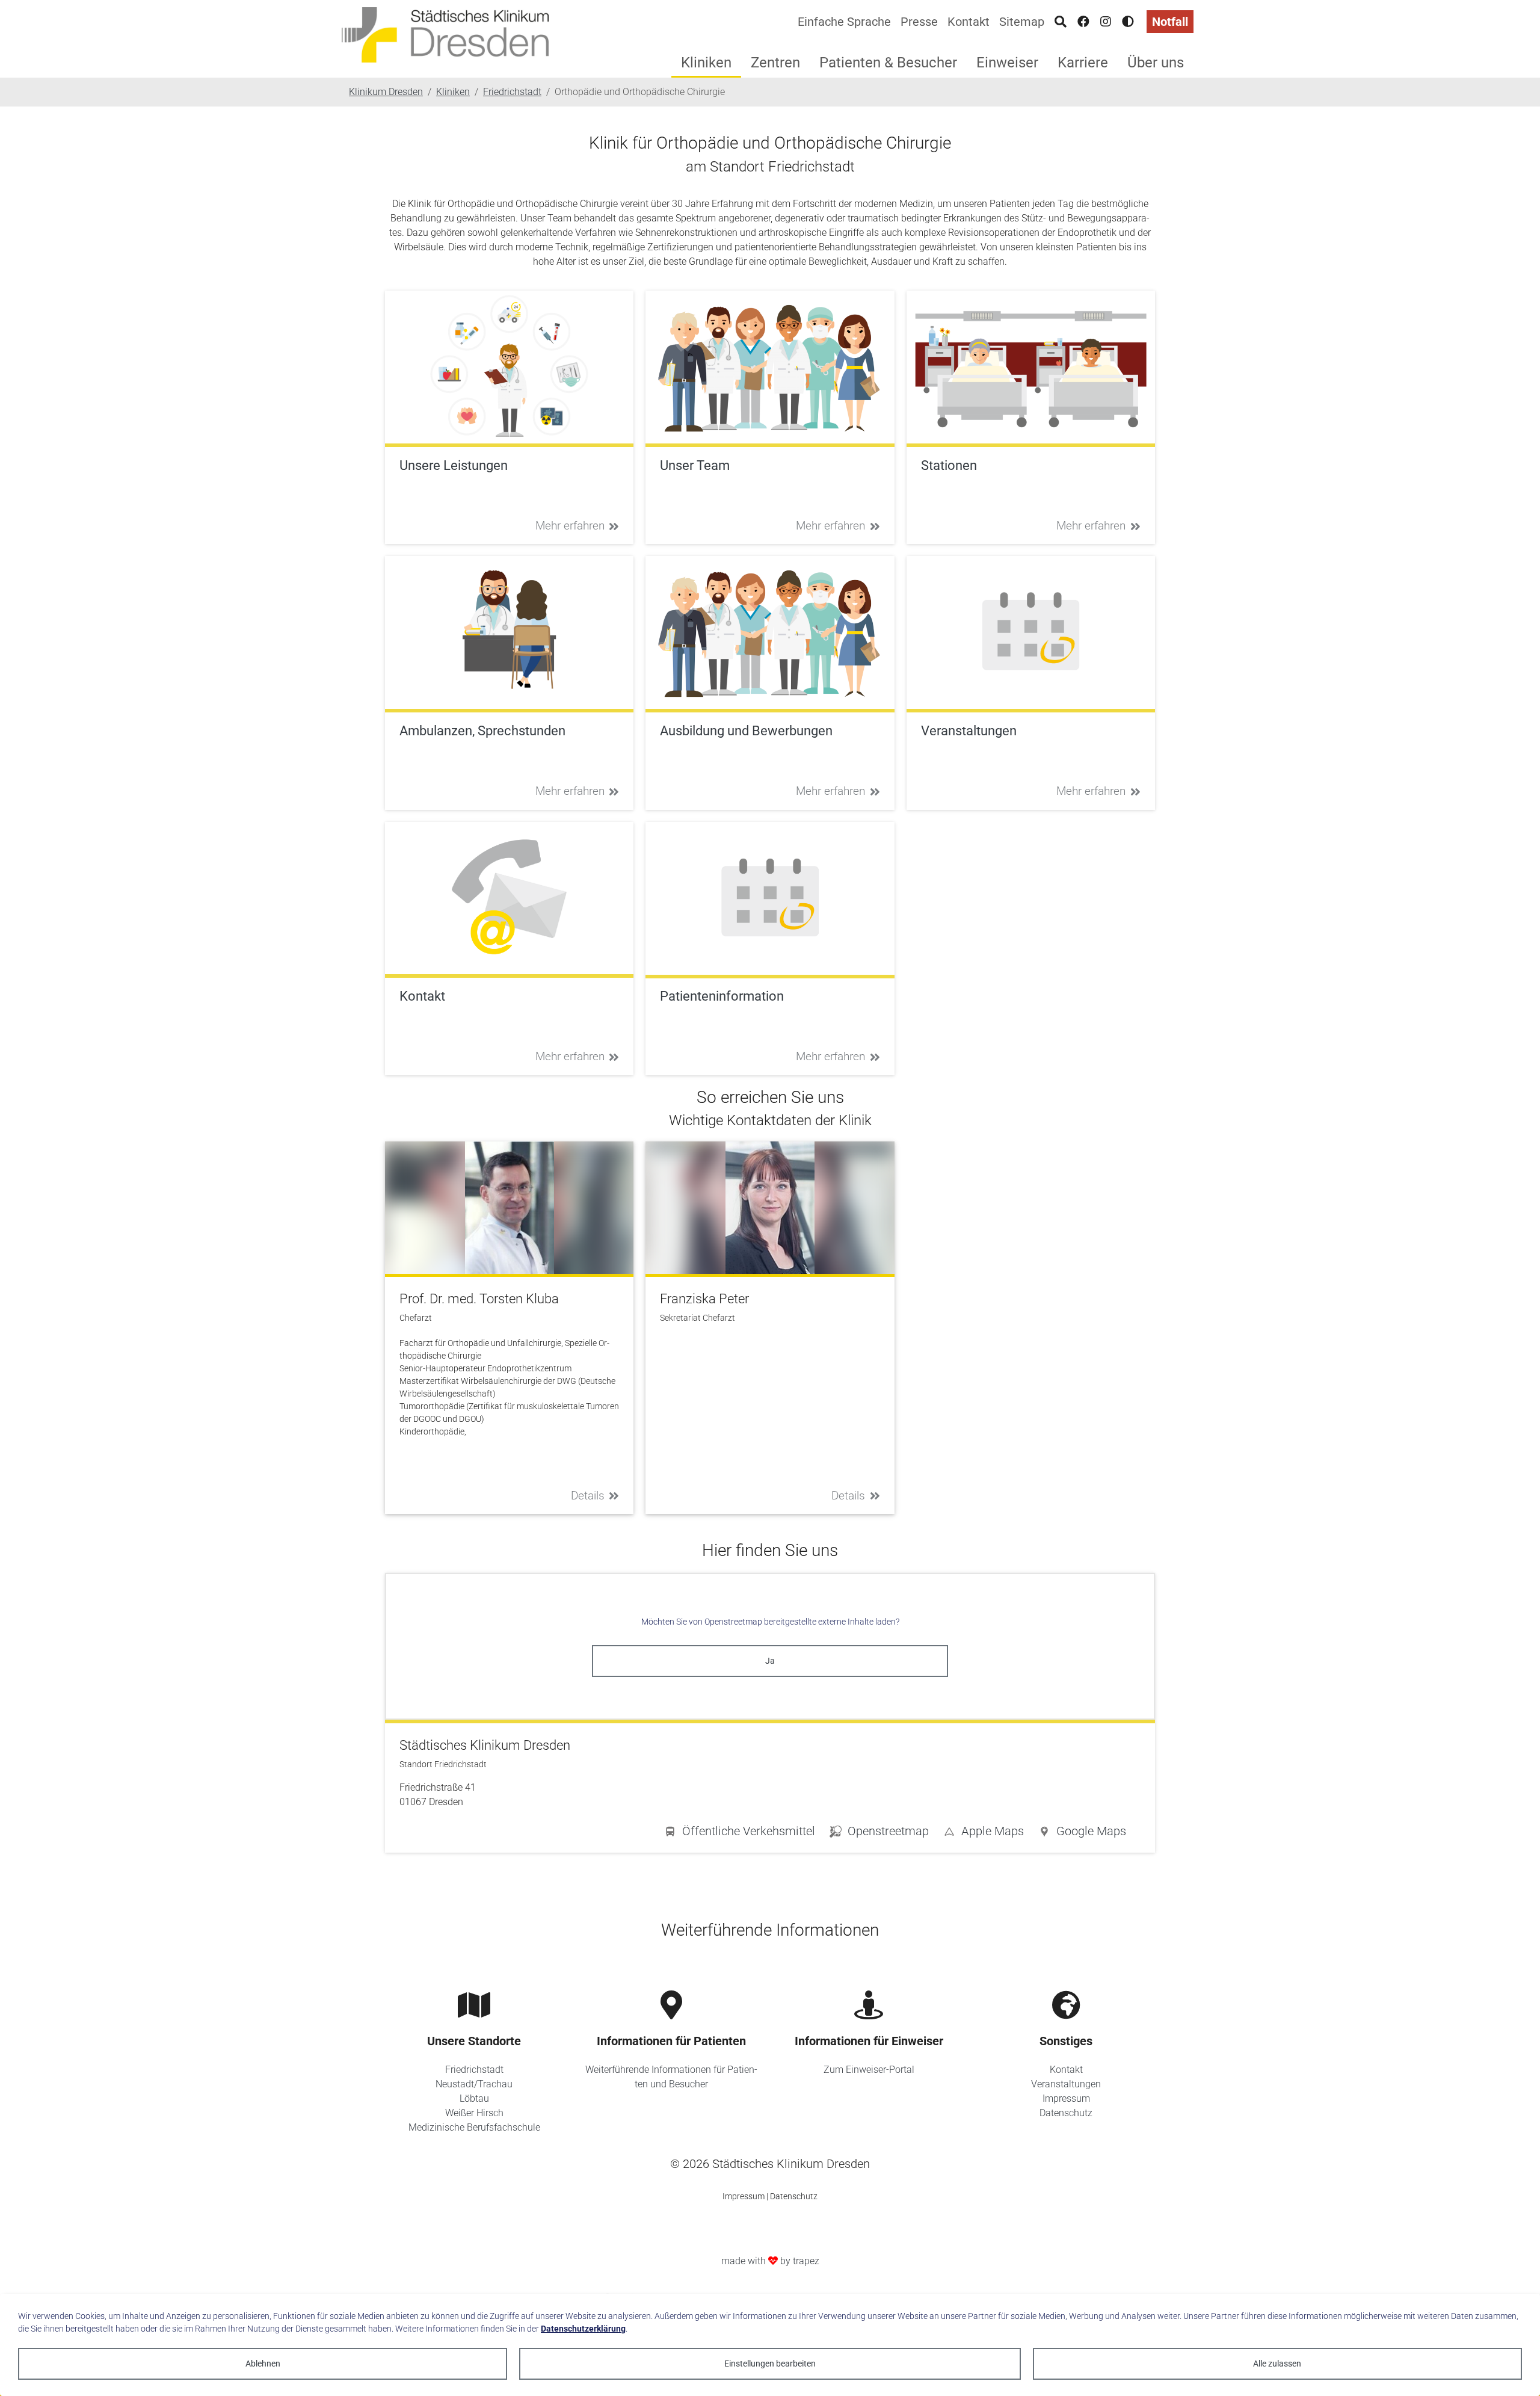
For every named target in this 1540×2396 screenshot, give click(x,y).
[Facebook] (1083, 22)
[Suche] (1061, 22)
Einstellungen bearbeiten (770, 2364)
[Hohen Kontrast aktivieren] (1128, 22)
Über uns (1156, 63)
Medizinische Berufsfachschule (474, 2127)
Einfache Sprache (844, 22)
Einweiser (1007, 63)
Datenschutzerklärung (583, 2329)
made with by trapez (770, 2261)
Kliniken (706, 63)
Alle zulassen (1277, 2364)
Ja (770, 1661)
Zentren (775, 63)
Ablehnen (263, 2364)
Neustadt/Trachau (474, 2084)
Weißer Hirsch (474, 2113)
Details (588, 1496)
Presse (919, 22)
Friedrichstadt (474, 2070)
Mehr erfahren (570, 526)
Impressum (1066, 2098)
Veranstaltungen (1066, 2084)
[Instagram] (1106, 22)
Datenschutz (1066, 2113)
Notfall (1170, 22)
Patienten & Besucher (888, 63)
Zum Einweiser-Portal (869, 2070)
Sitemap (1022, 22)
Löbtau (474, 2098)
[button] (1082, 1833)
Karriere (1083, 63)
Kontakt (969, 22)
